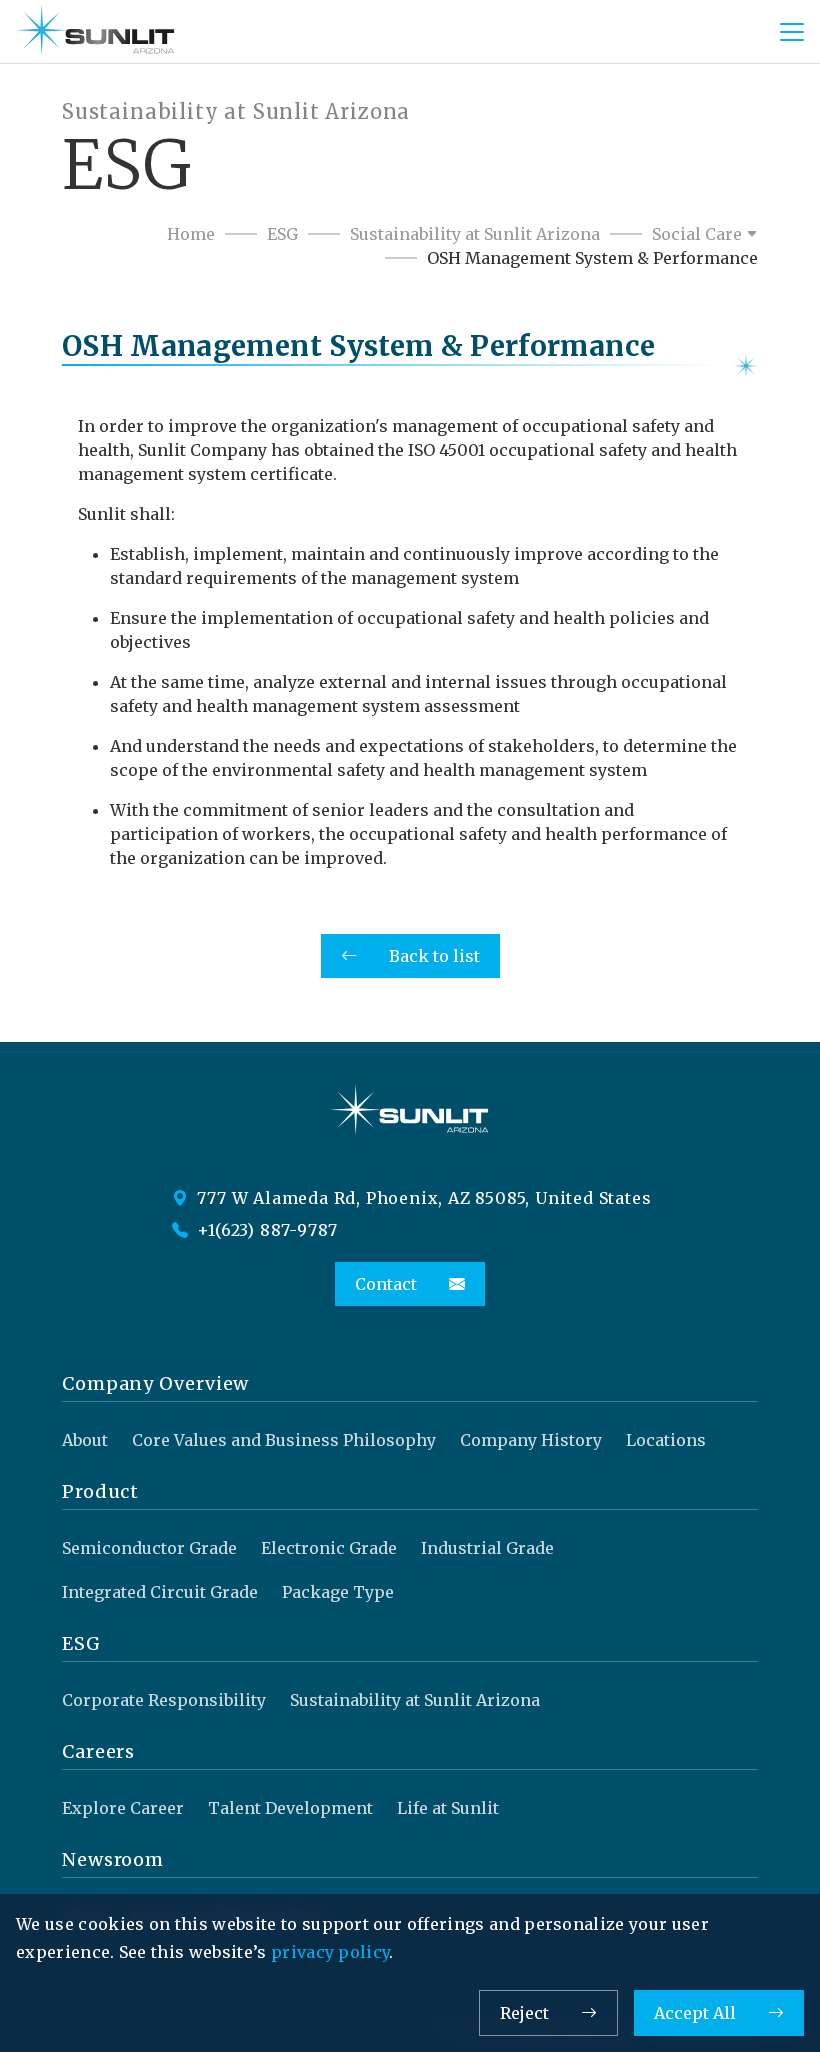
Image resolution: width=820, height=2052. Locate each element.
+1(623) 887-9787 (266, 1230)
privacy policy (330, 1952)
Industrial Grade (487, 1548)
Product (100, 1491)
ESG (282, 234)
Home (191, 234)
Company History (531, 1440)
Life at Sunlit (448, 1808)
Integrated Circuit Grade (160, 1592)
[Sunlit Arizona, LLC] (96, 32)
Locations (666, 1440)
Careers (98, 1751)
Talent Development (290, 1808)
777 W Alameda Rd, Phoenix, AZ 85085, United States (422, 1198)
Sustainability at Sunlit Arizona (475, 234)
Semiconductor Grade (149, 1548)
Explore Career (123, 1808)
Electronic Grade (329, 1548)
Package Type (338, 1592)
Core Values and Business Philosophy (284, 1440)
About (85, 1440)
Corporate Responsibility (164, 1700)
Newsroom (113, 1859)
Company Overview (155, 1383)
